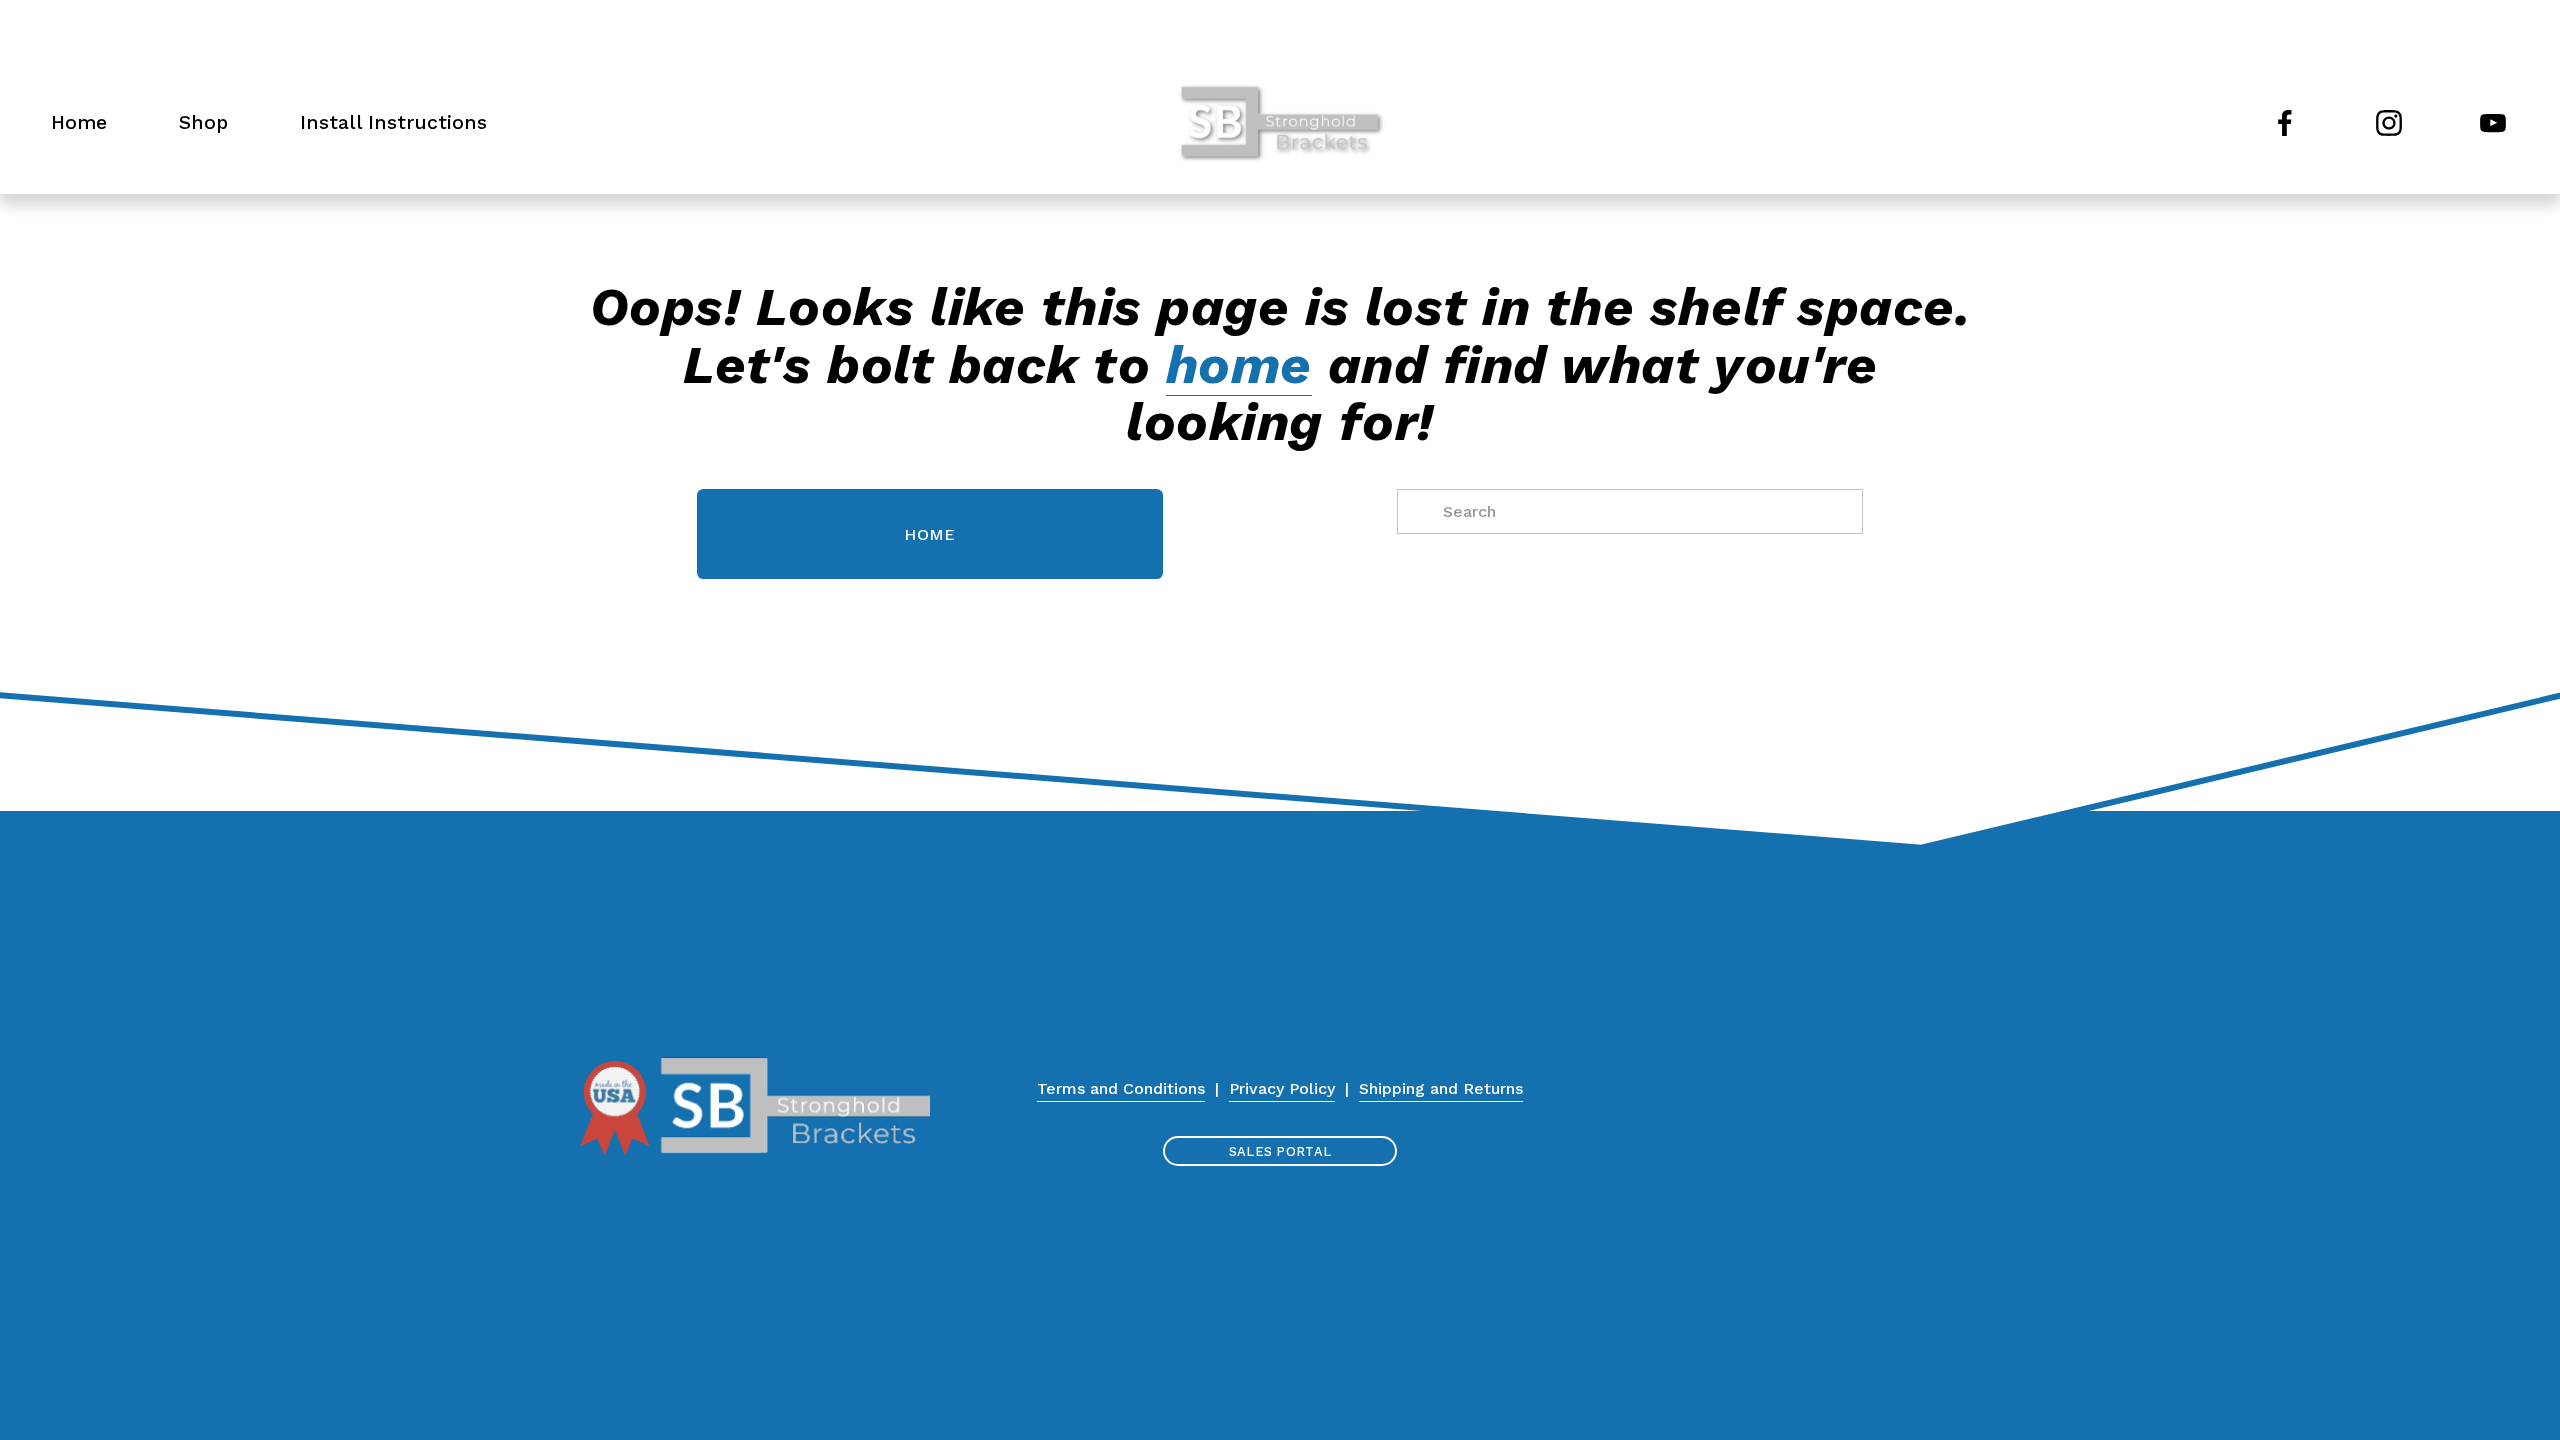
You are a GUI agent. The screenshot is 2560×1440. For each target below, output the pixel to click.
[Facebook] (2285, 123)
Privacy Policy (1282, 1088)
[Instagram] (2389, 123)
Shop (203, 122)
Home (79, 122)
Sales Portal (1280, 1151)
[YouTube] (2493, 123)
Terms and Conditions (1121, 1088)
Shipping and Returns (1441, 1088)
